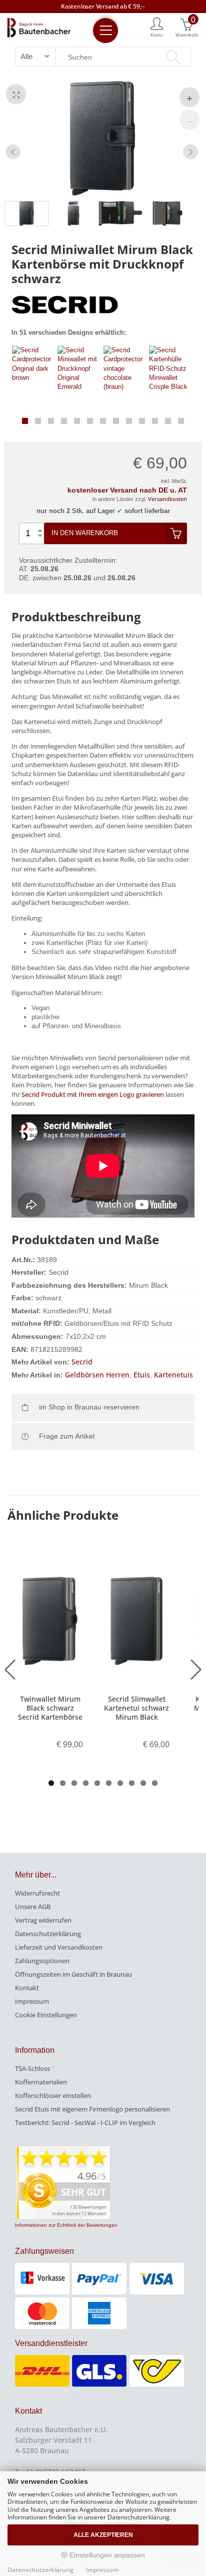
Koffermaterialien (41, 2082)
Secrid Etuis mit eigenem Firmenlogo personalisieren (92, 2109)
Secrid (82, 1362)
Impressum (32, 2001)
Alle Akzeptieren (103, 2535)
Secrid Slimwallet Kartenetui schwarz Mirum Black (136, 1708)
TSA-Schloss (32, 2068)
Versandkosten (167, 499)
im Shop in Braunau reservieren (89, 1407)
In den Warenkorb (85, 533)
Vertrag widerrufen (43, 1920)
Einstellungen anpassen (106, 2555)
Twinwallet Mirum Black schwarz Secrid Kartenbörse (50, 1708)
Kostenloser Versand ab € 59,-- (103, 6)
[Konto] (157, 27)
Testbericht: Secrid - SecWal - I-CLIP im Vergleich (85, 2123)
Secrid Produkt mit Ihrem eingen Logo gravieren (93, 1094)
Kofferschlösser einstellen (53, 2095)
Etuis (142, 1375)
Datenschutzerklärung (48, 1934)
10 (155, 1783)
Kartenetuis (173, 1375)
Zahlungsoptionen (42, 1961)
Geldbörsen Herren (97, 1375)
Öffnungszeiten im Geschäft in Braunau (73, 1974)
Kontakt (27, 1988)
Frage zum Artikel (67, 1436)
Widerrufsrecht (37, 1893)
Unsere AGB (33, 1907)
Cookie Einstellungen (46, 2015)
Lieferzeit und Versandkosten (59, 1947)
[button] (25, 421)
